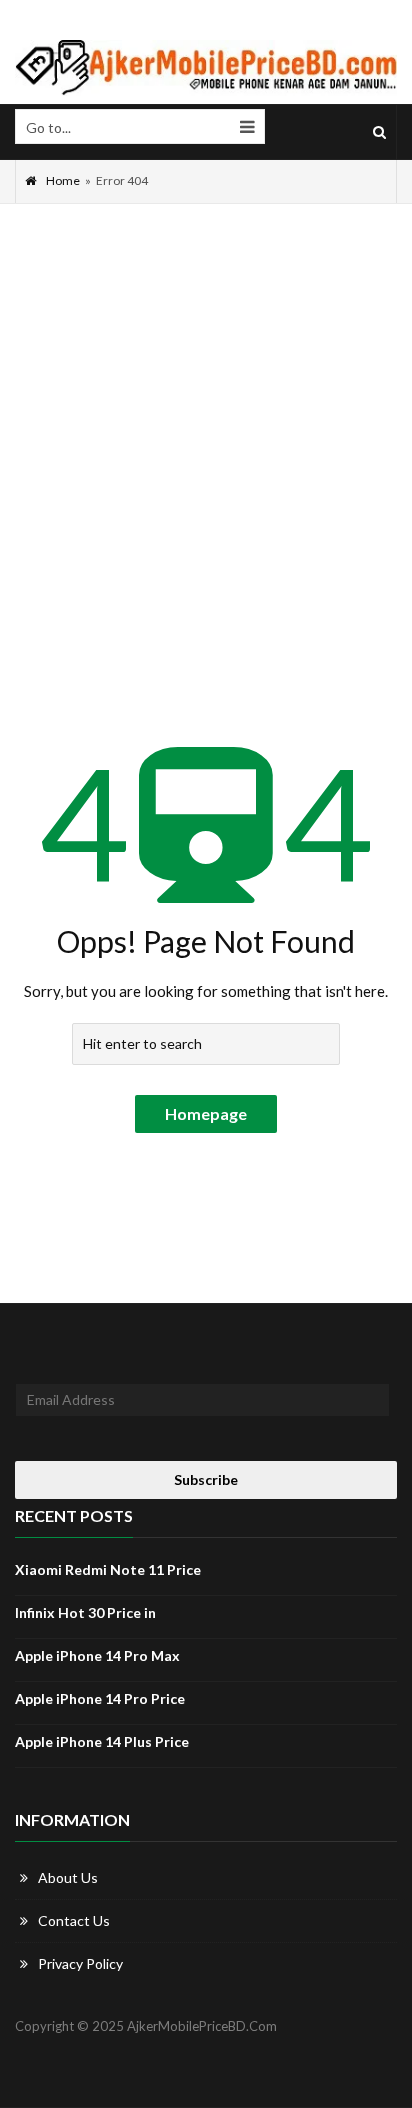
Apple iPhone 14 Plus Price (102, 1741)
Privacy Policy (80, 1963)
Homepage (206, 1113)
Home (63, 180)
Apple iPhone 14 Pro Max (97, 1655)
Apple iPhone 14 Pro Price (100, 1698)
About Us (68, 1877)
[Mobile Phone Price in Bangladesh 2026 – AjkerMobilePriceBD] (206, 68)
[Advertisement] (206, 420)
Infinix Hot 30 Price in (85, 1612)
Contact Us (74, 1920)
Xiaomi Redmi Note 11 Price (108, 1569)
